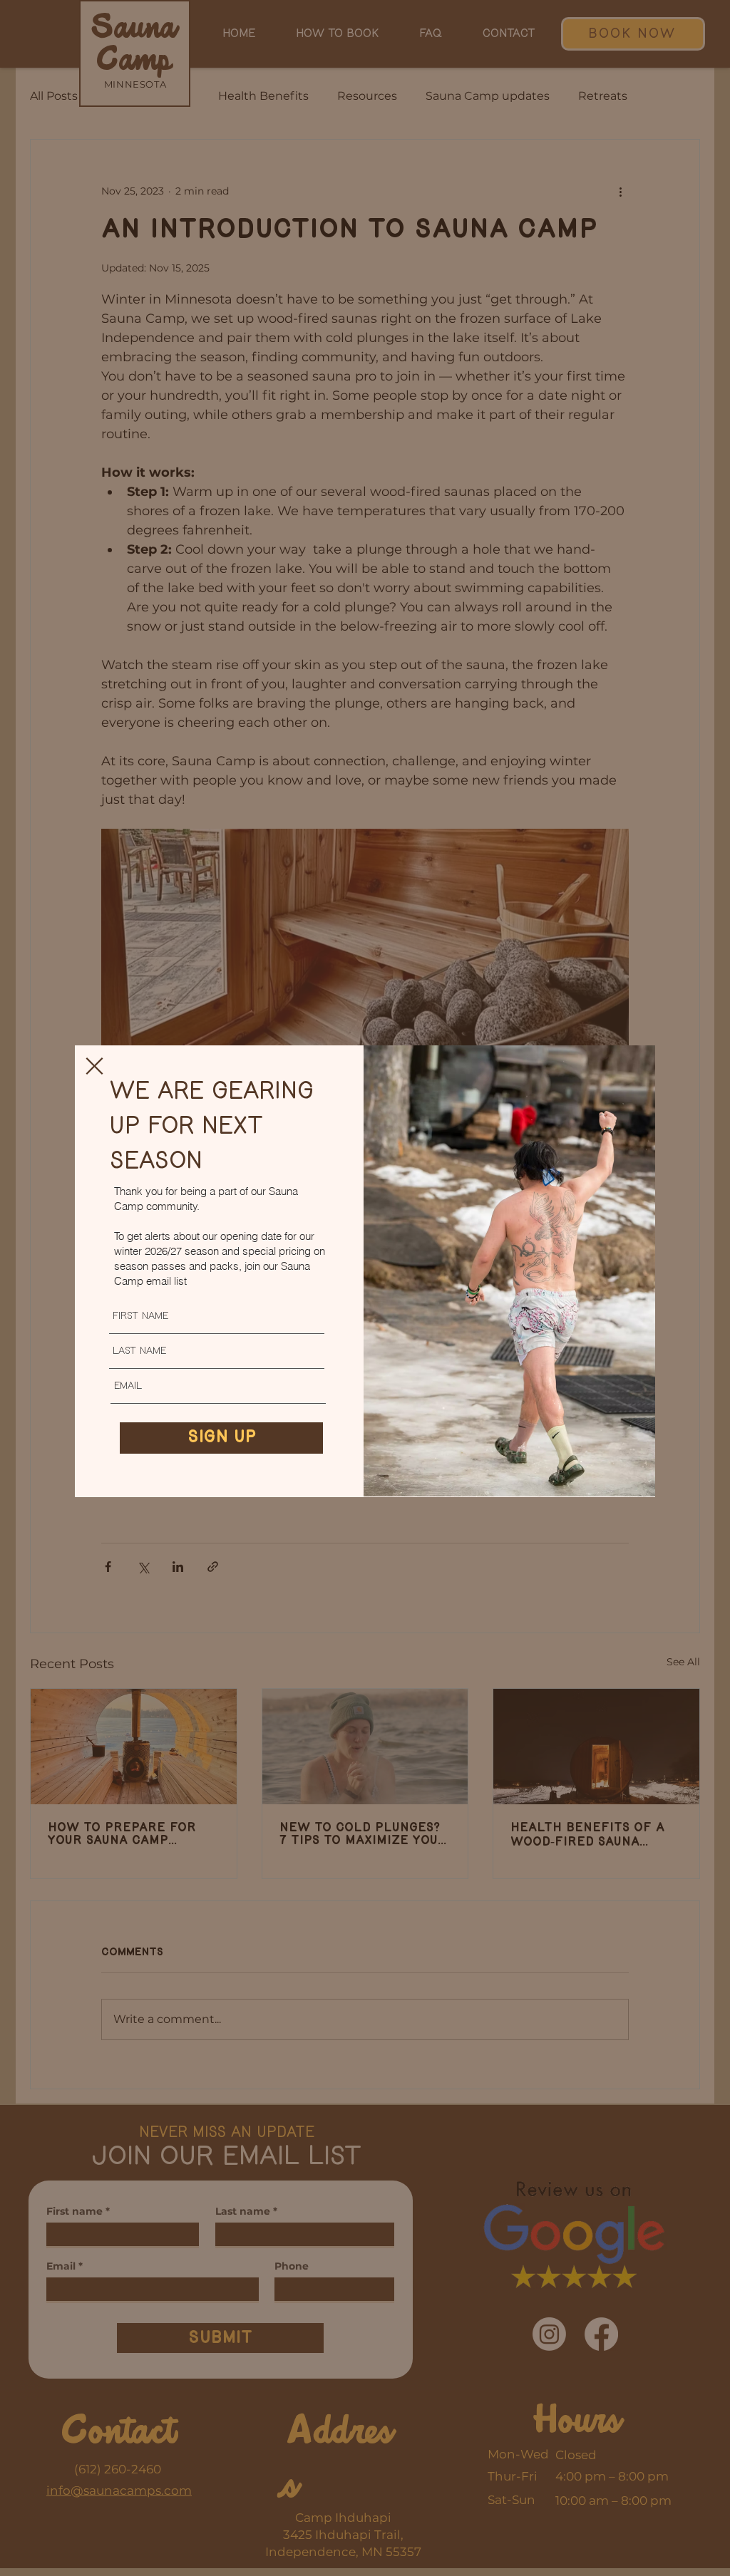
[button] (94, 1066)
